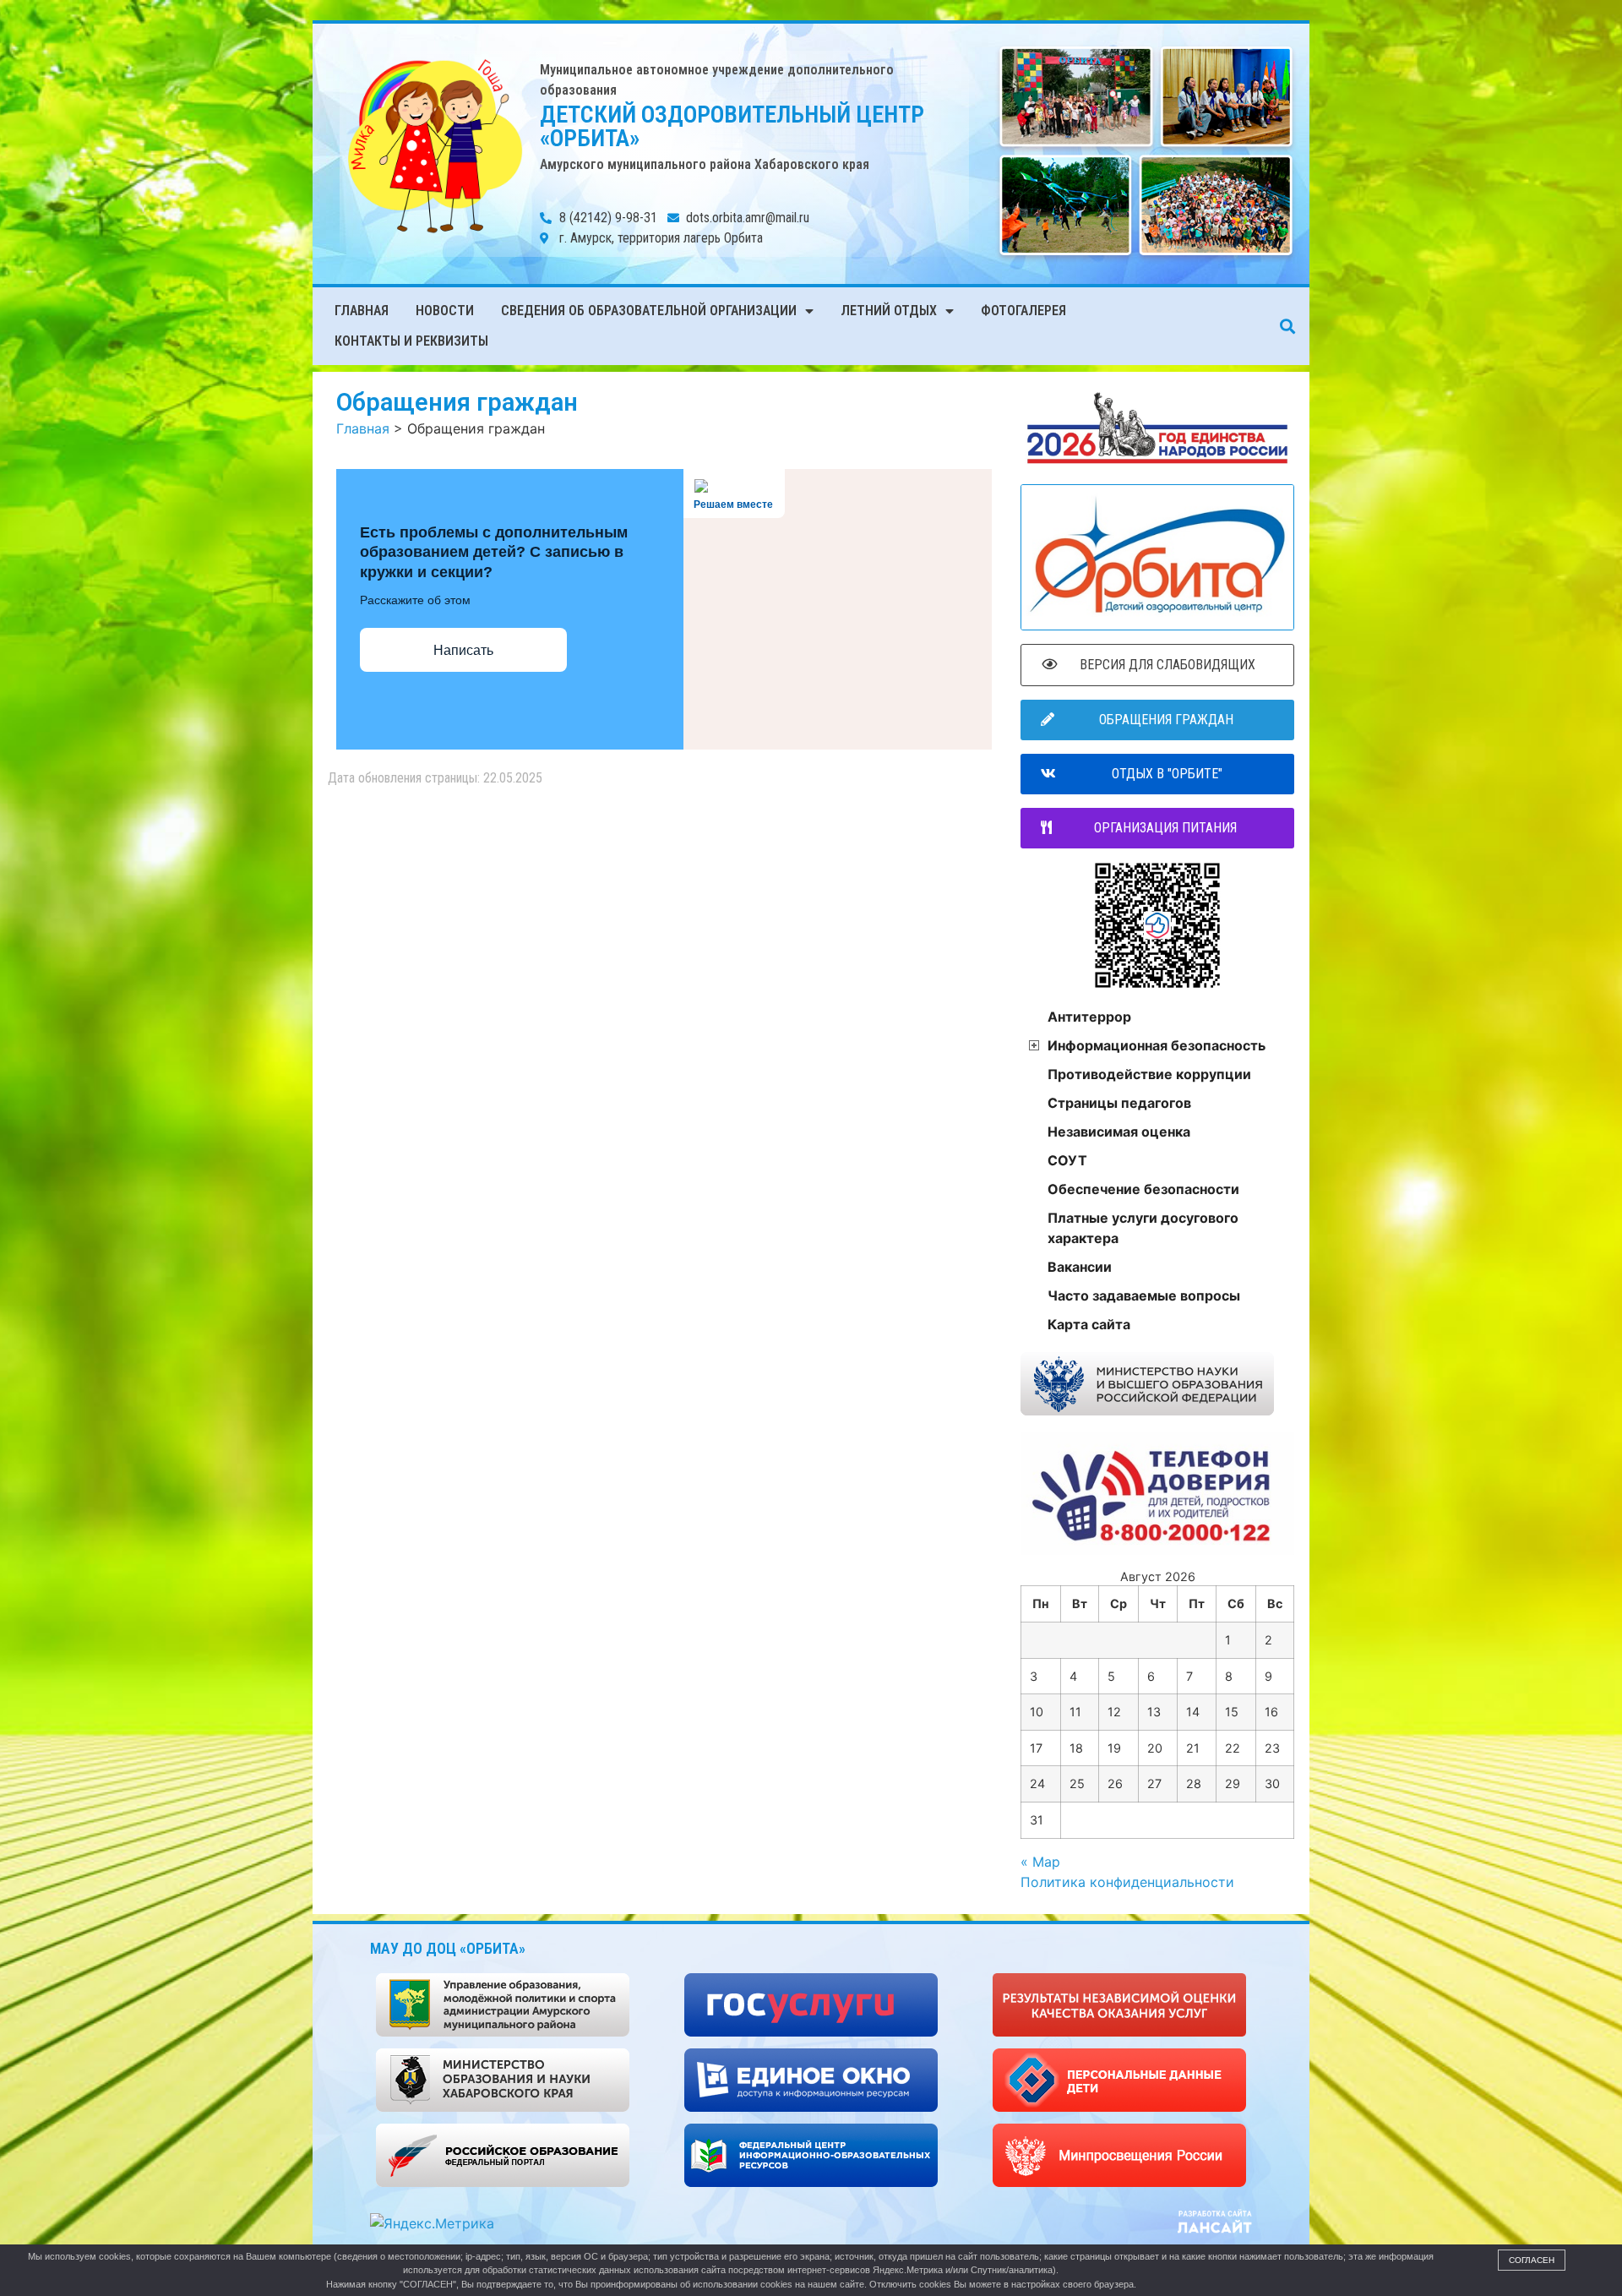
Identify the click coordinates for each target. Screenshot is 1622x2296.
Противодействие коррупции (1149, 1074)
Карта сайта (1089, 1324)
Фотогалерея (1023, 311)
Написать (463, 650)
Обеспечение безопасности (1143, 1189)
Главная (362, 311)
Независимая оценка (1119, 1132)
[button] (1287, 327)
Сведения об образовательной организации (649, 311)
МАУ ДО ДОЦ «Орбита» (448, 1948)
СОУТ (1067, 1160)
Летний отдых (889, 311)
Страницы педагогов (1119, 1103)
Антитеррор (1089, 1017)
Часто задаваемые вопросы (1144, 1295)
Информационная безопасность (1157, 1045)
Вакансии (1080, 1267)
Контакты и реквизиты (411, 341)
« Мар (1040, 1862)
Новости (445, 311)
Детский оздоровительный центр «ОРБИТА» (732, 126)
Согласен (1532, 2260)
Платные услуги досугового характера (1143, 1228)
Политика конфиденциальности (1127, 1882)
